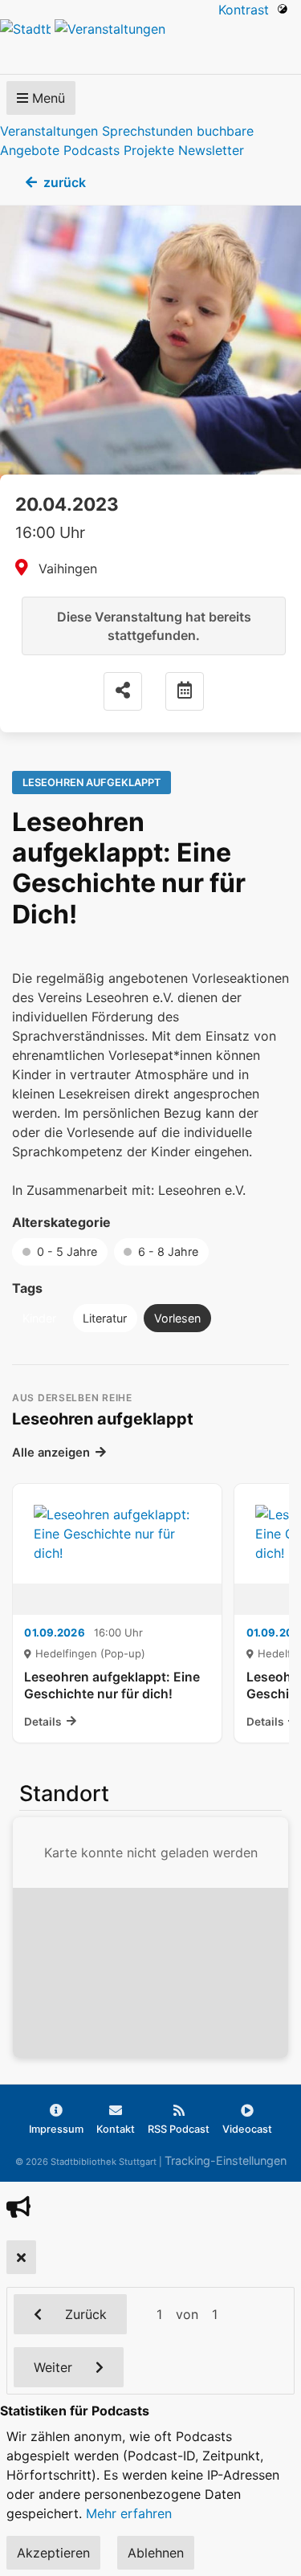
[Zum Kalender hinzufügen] (185, 691)
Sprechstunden (147, 131)
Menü (47, 98)
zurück (65, 182)
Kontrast (248, 10)
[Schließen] (21, 2257)
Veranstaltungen (49, 131)
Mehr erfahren (129, 2513)
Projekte (149, 150)
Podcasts (92, 150)
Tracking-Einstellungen (226, 2160)
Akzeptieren (53, 2553)
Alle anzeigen (51, 1453)
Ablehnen (156, 2553)
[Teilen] (123, 691)
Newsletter (211, 150)
